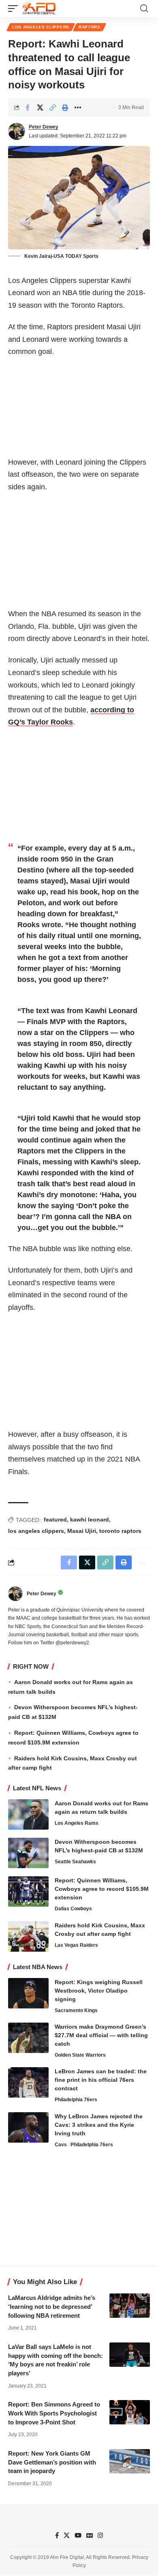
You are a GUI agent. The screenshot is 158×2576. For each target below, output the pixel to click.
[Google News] (90, 2535)
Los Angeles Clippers (41, 27)
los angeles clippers (36, 1531)
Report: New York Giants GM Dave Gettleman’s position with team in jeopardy (52, 2462)
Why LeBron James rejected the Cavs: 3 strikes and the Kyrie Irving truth (99, 2125)
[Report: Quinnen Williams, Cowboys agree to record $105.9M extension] (28, 1891)
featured (55, 1519)
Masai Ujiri (82, 1531)
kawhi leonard (90, 1519)
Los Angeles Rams (77, 1823)
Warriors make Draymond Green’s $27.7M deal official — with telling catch (101, 2035)
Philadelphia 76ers (76, 2100)
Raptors (90, 27)
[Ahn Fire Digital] (39, 9)
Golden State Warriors (80, 2055)
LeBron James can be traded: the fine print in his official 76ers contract (101, 2080)
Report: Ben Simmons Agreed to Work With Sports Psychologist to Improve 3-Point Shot (54, 2413)
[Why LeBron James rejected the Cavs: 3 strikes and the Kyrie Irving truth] (28, 2127)
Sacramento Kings (76, 2010)
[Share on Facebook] (28, 107)
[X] (67, 2535)
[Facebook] (57, 2535)
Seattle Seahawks (75, 1862)
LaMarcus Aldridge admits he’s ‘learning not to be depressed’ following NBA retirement (52, 2307)
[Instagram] (100, 2535)
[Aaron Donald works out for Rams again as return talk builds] (28, 1814)
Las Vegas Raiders (76, 1945)
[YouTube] (78, 2535)
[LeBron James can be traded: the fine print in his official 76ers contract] (28, 2082)
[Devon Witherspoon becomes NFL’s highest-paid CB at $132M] (28, 1853)
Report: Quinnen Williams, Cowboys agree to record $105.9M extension (102, 1889)
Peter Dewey (44, 127)
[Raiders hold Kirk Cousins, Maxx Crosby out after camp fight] (28, 1936)
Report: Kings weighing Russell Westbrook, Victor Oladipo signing (99, 1991)
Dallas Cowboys (73, 1909)
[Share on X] (40, 107)
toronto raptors (120, 1531)
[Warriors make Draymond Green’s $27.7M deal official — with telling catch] (28, 2038)
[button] (15, 9)
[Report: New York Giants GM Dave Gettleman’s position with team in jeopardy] (130, 2461)
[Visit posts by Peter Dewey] (17, 131)
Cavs (61, 2145)
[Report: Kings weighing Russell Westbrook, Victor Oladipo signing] (28, 1993)
